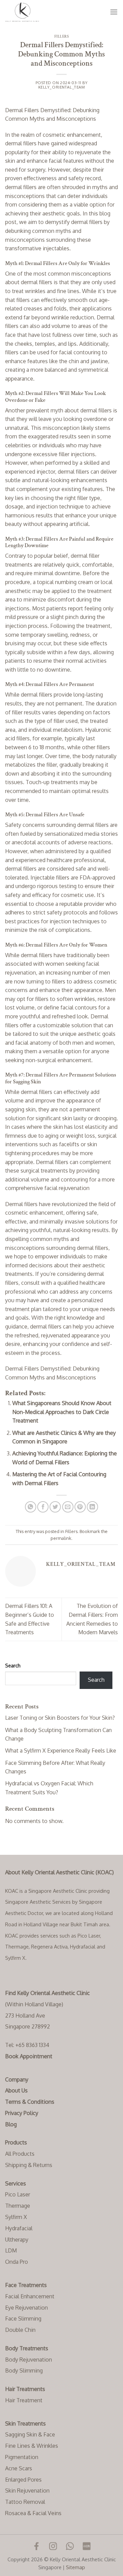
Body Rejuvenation (29, 2360)
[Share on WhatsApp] (31, 1507)
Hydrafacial (19, 2228)
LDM (11, 2250)
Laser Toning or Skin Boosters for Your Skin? (60, 1718)
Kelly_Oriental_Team (62, 87)
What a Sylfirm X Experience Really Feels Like (61, 1751)
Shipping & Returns (29, 2165)
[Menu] (114, 12)
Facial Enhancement (30, 2296)
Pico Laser (18, 2194)
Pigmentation (22, 2457)
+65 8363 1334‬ (32, 2045)
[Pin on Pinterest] (80, 1507)
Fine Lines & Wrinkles (32, 2446)
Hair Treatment (24, 2400)
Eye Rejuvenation (26, 2308)
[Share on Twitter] (55, 1507)
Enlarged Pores (23, 2480)
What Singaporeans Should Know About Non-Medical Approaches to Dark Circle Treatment (62, 1412)
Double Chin (20, 2330)
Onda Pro (17, 2262)
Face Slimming (23, 2319)
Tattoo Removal (25, 2502)
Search (13, 1665)
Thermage (18, 2206)
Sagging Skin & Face (30, 2434)
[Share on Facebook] (43, 1507)
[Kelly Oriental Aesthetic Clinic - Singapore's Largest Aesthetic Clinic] (39, 12)
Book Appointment (29, 2056)
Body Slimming (24, 2370)
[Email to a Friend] (68, 1507)
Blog (11, 2124)
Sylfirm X (16, 2217)
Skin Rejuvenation (27, 2491)
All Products (20, 2154)
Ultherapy (17, 2240)
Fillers (62, 36)
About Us (16, 2090)
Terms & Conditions (30, 2102)
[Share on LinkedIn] (92, 1507)
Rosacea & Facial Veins (33, 2513)
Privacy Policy (22, 2113)
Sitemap (76, 2567)
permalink (61, 1538)
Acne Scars (19, 2468)
